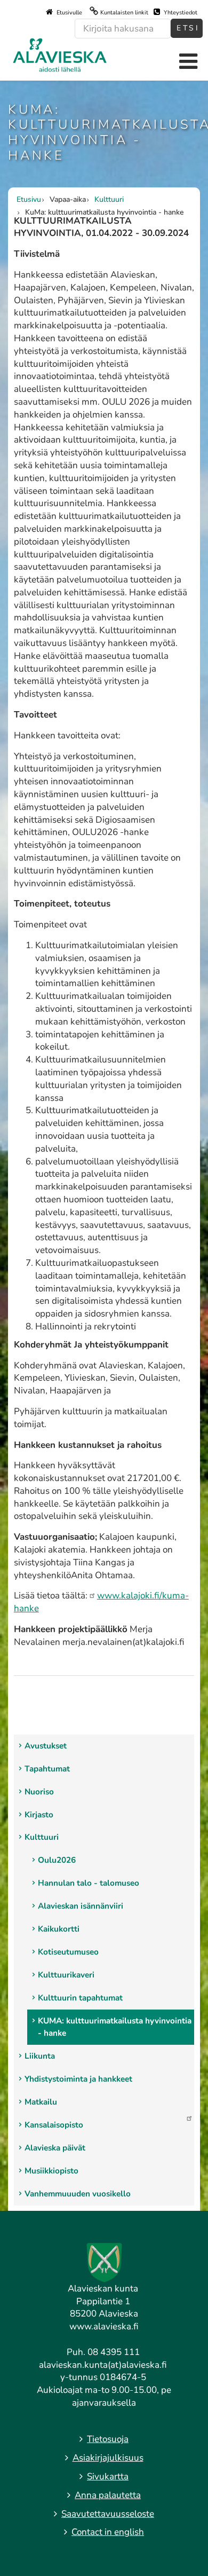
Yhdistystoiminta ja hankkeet (78, 2079)
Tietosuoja (108, 2439)
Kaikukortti (59, 1929)
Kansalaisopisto (54, 2125)
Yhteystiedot (180, 13)
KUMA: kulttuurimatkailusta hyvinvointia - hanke (115, 2027)
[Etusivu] (60, 54)
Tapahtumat (47, 1769)
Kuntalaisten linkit (124, 13)
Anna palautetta (108, 2495)
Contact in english (108, 2532)
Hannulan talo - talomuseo (89, 1883)
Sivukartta (108, 2476)
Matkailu (41, 2102)
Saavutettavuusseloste (108, 2514)
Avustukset (46, 1746)
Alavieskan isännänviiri (81, 1906)
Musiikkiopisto (51, 2171)
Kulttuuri (42, 1837)
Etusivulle (69, 13)
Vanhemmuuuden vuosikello (78, 2194)
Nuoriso (39, 1792)
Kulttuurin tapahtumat (80, 1998)
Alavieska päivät (55, 2148)
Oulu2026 (57, 1860)
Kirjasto (39, 1815)
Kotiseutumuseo (68, 1952)
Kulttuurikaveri (66, 1975)
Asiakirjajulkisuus (108, 2458)
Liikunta (40, 2056)
